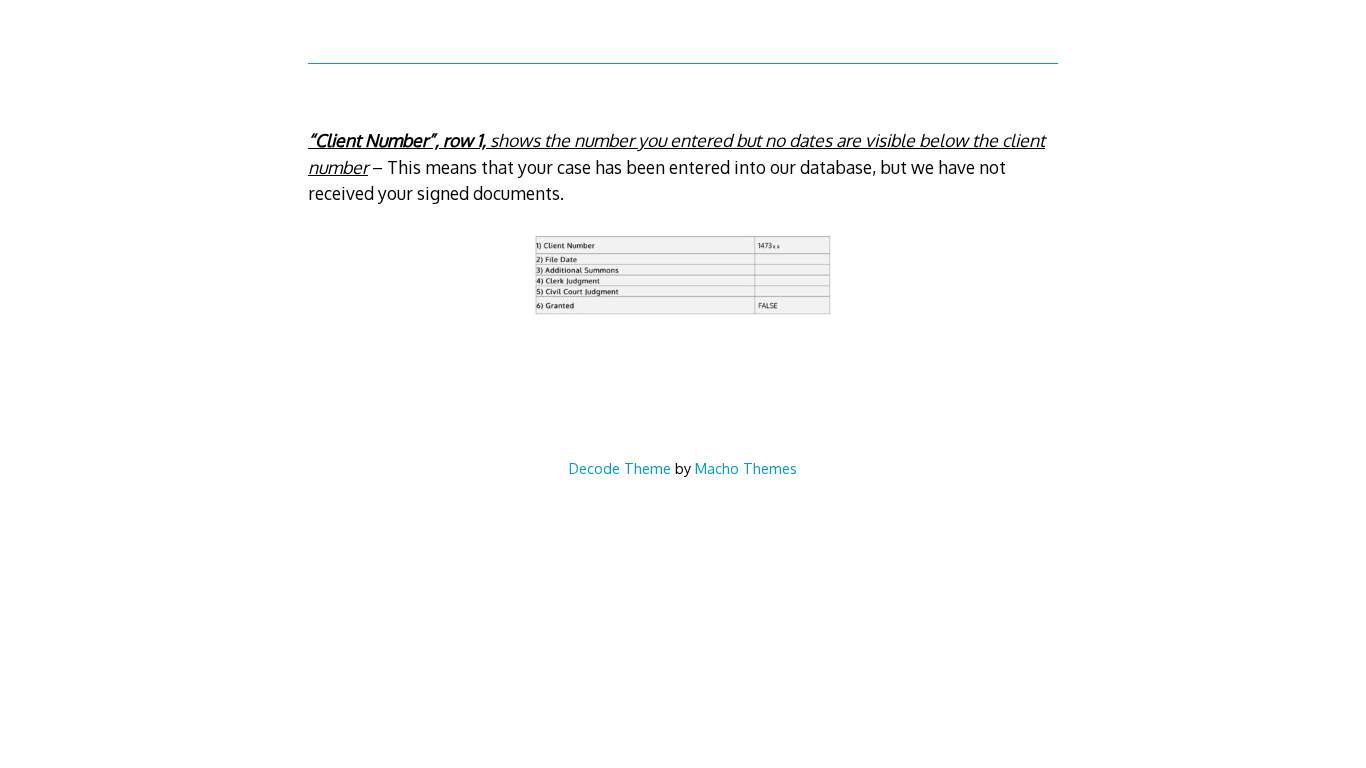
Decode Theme (620, 468)
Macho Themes (746, 468)
